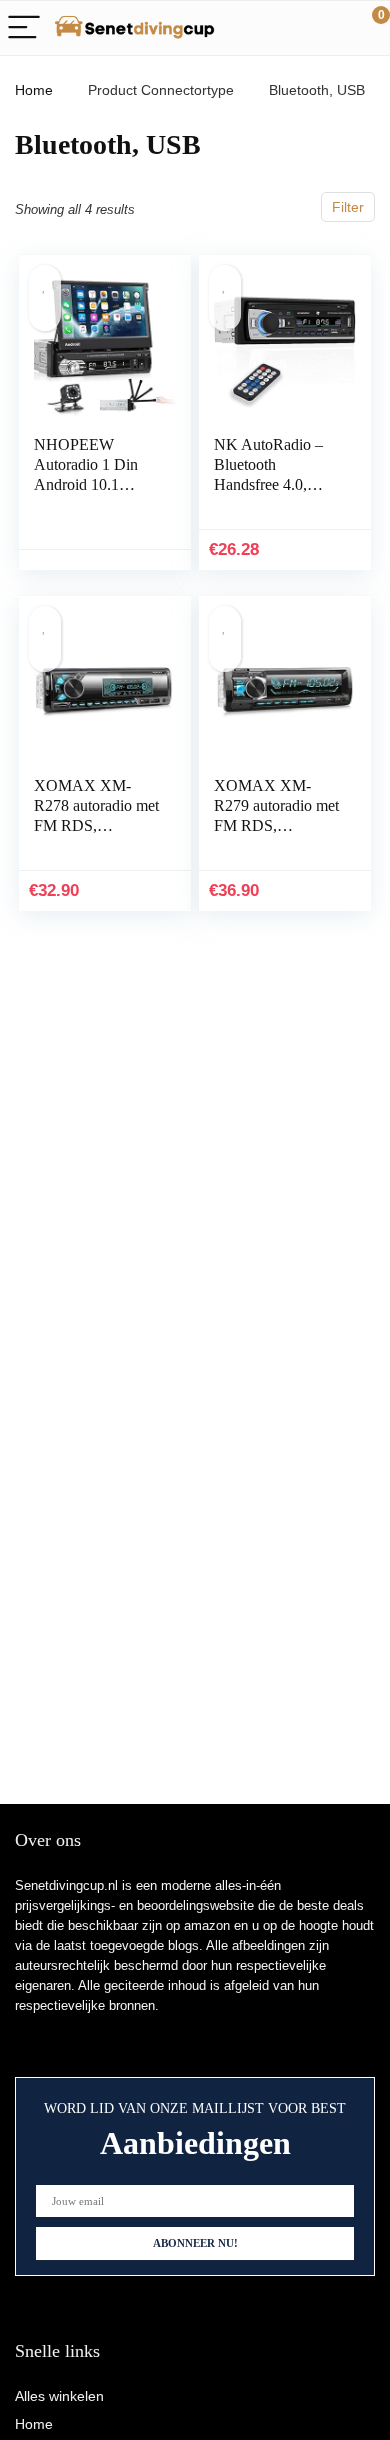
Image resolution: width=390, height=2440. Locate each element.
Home (34, 90)
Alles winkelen (59, 2396)
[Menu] (24, 28)
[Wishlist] (327, 28)
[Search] (285, 28)
